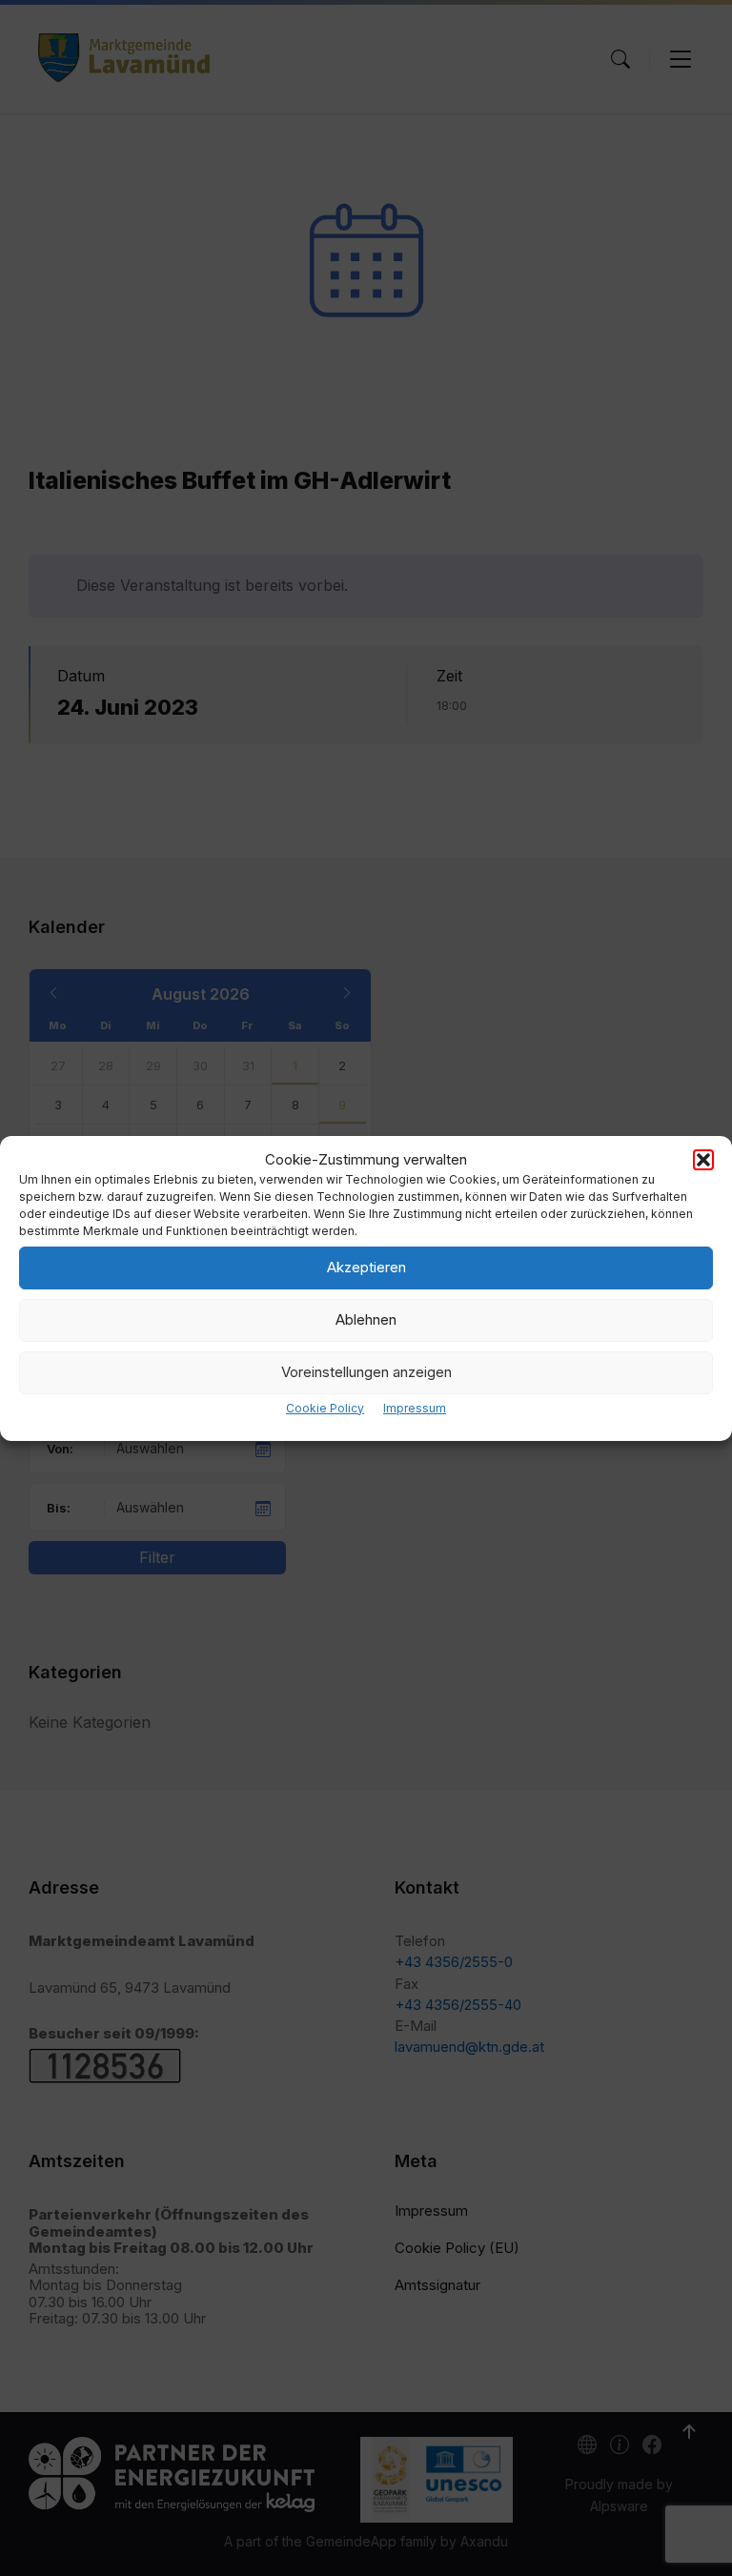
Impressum (415, 1408)
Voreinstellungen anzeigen (366, 1372)
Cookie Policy (325, 1408)
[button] (703, 1160)
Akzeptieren (366, 1267)
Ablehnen (366, 1319)
